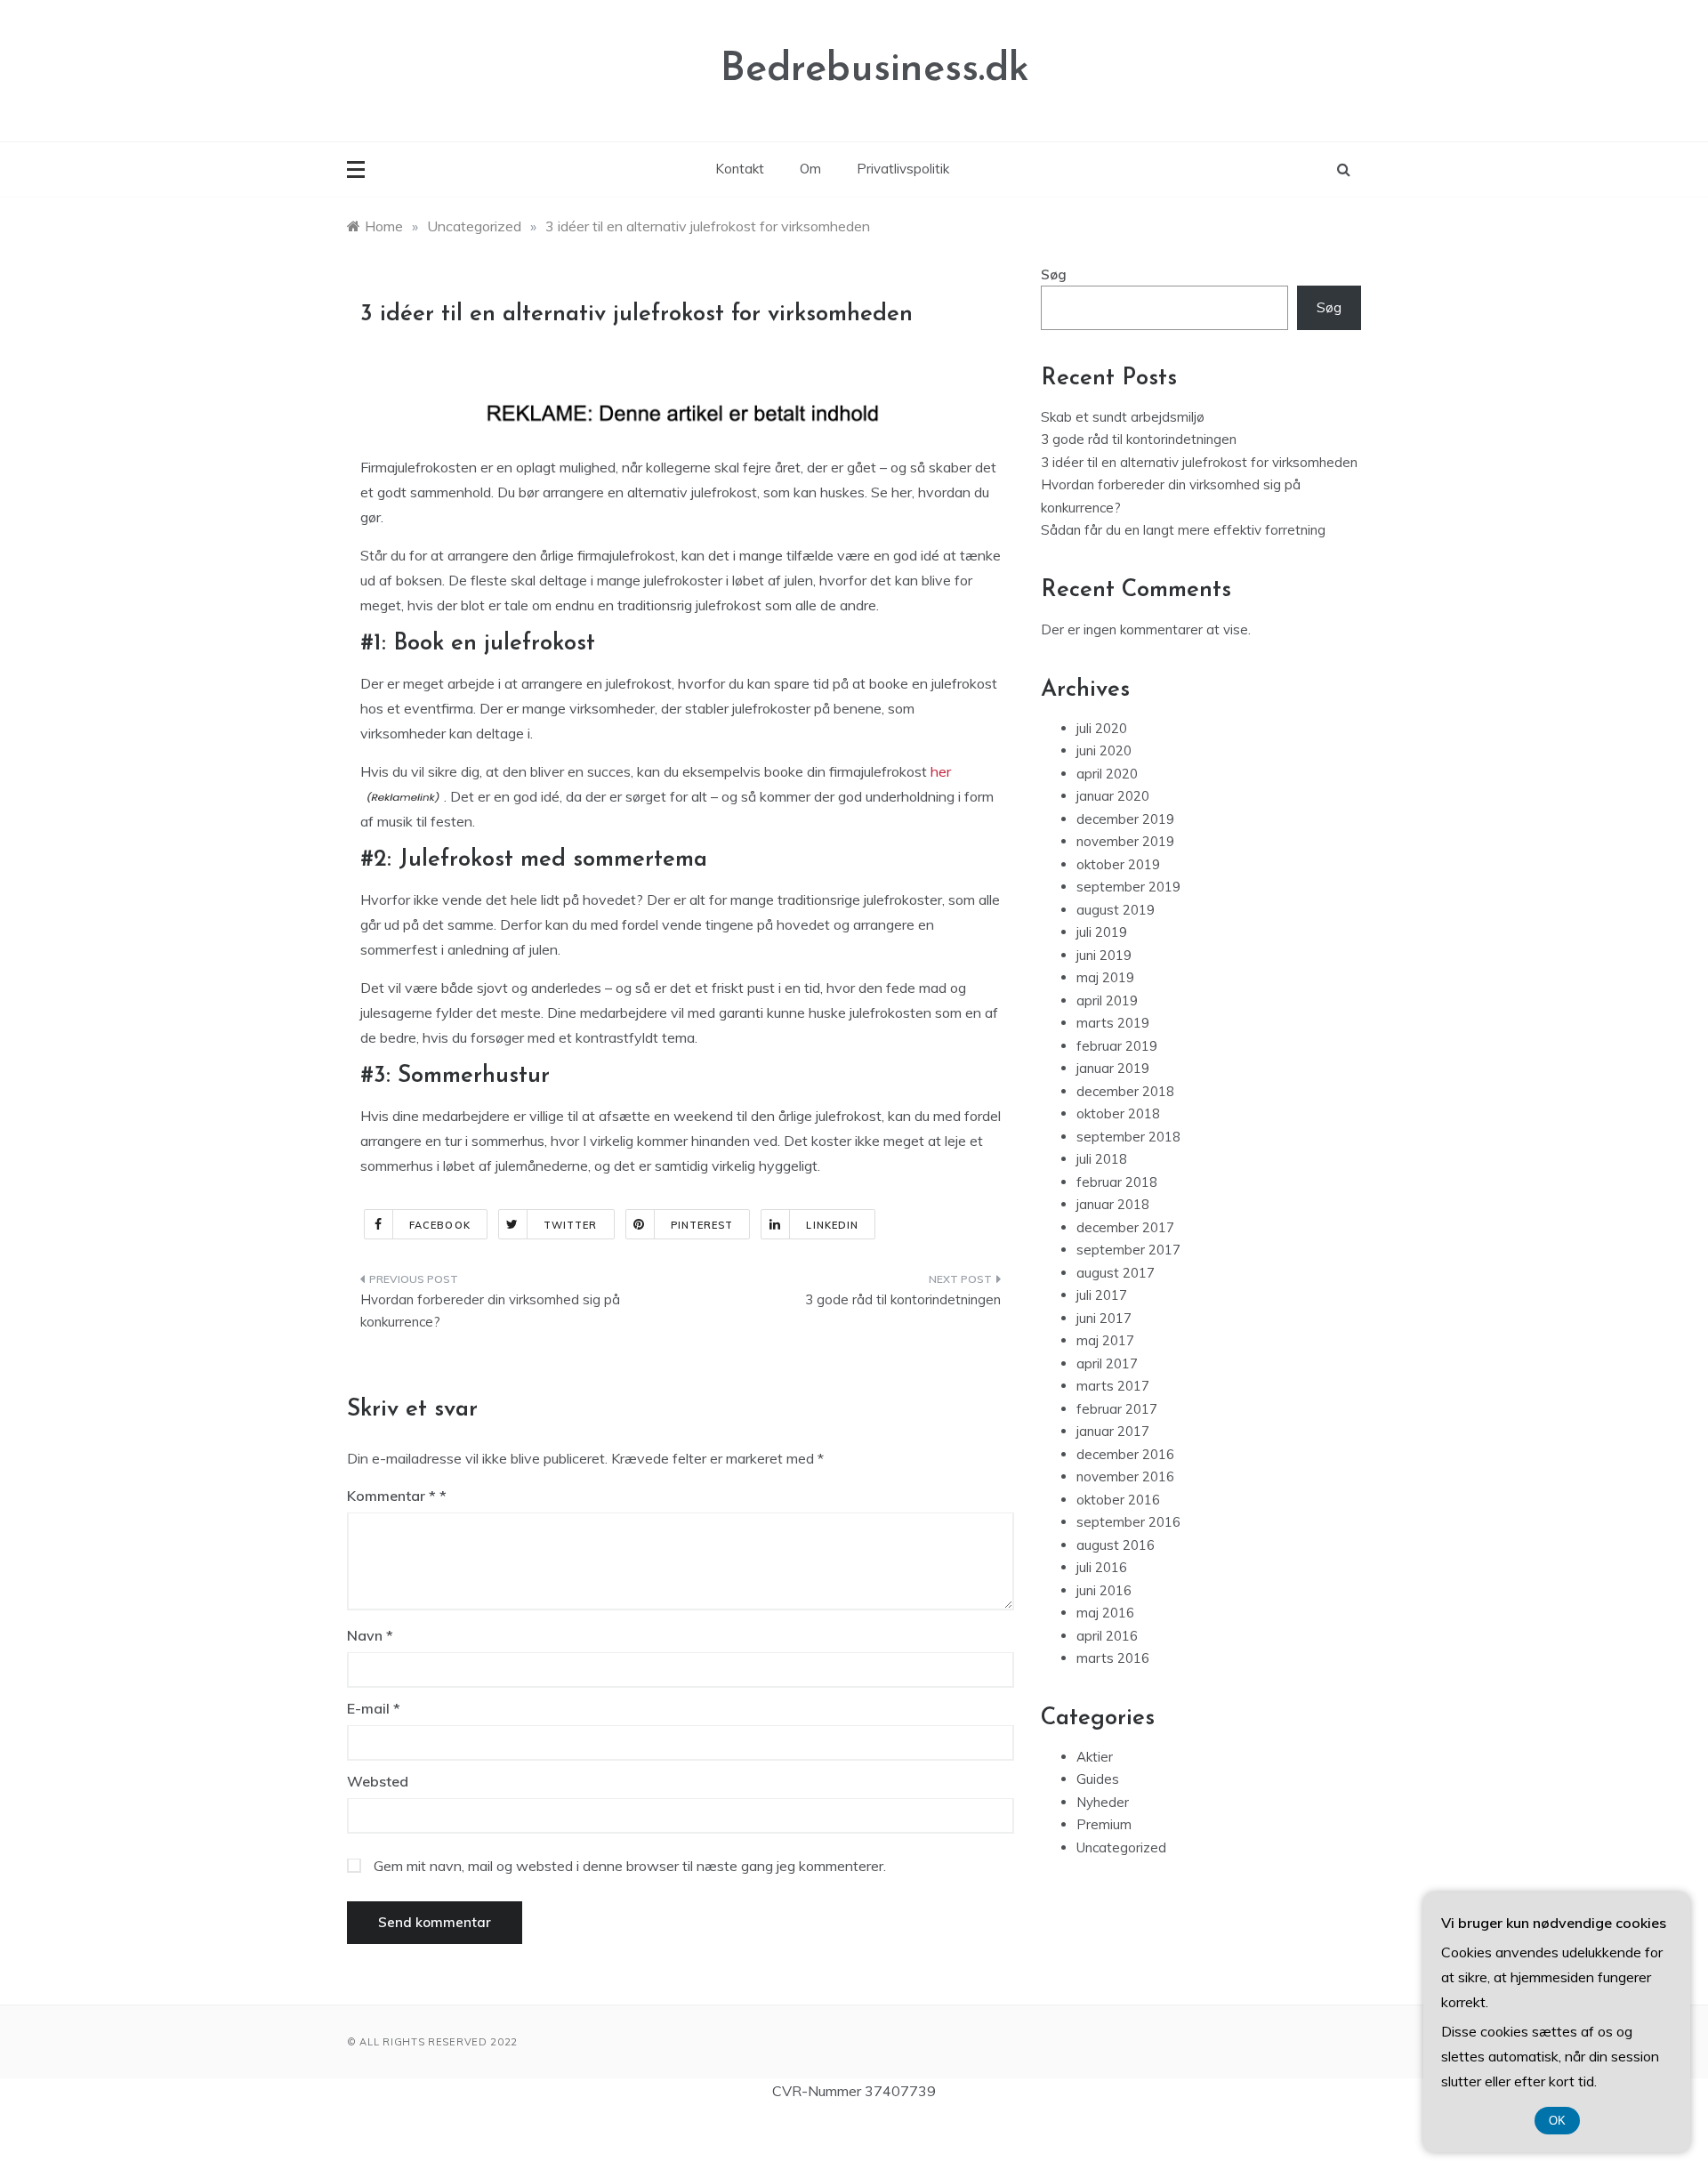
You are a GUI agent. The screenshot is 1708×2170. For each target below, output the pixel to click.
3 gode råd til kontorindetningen (903, 1299)
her (941, 771)
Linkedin (832, 1225)
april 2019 (1107, 1000)
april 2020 (1107, 774)
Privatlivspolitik (903, 169)
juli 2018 (1102, 1159)
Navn (370, 1635)
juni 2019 (1104, 955)
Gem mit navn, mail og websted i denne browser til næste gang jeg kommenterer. (630, 1866)
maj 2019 (1105, 977)
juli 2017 (1102, 1295)
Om (810, 169)
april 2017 (1107, 1363)
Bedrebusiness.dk (875, 70)
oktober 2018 (1118, 1113)
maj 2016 (1105, 1613)
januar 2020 (1113, 796)
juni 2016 (1104, 1590)
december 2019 (1125, 819)
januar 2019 (1113, 1068)
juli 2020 (1102, 728)
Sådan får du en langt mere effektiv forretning (1183, 530)
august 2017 (1116, 1273)
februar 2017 (1117, 1409)
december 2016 (1125, 1454)
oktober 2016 (1118, 1500)
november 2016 (1125, 1476)
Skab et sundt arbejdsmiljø (1123, 417)
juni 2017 (1104, 1318)
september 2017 (1128, 1250)
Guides (1098, 1779)
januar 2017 (1113, 1431)
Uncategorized (1121, 1847)
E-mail (374, 1708)
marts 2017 (1113, 1386)
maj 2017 (1105, 1340)
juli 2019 (1102, 932)
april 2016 (1107, 1636)
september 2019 (1128, 887)
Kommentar (391, 1496)
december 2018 (1125, 1091)
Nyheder (1103, 1802)
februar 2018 (1117, 1182)
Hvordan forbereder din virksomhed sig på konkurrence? (490, 1311)
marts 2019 (1113, 1023)
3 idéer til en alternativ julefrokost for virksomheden (1199, 462)
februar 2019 (1117, 1046)
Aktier (1095, 1757)
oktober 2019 (1118, 864)
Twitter (571, 1225)
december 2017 (1125, 1227)
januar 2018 (1113, 1204)
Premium (1104, 1824)
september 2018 (1128, 1137)
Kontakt (740, 169)
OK (1557, 2121)
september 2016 (1128, 1522)
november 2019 (1125, 841)
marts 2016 (1113, 1658)
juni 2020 (1104, 750)
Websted (378, 1781)
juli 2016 (1102, 1567)
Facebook (440, 1225)
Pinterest (702, 1225)
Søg (1054, 274)
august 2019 (1116, 910)
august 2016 (1116, 1545)
